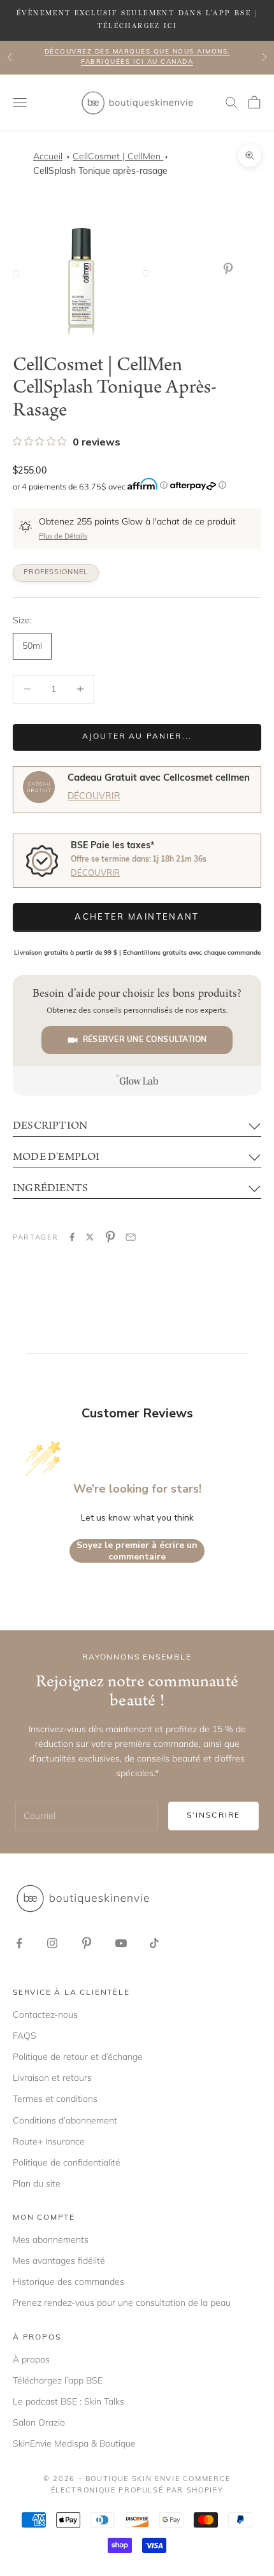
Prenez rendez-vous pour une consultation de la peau (122, 2303)
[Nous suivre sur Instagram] (52, 1943)
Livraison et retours (52, 2078)
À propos (31, 2359)
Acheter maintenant (137, 917)
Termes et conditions (55, 2099)
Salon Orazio (39, 2422)
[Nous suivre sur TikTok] (154, 1943)
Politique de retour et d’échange (78, 2057)
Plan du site (37, 2183)
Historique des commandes (68, 2282)
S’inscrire (214, 1816)
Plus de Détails (63, 537)
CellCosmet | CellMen (118, 156)
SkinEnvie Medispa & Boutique (74, 2443)
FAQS (25, 2036)
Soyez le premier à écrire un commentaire (137, 1551)
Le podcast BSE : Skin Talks (68, 2401)
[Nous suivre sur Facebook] (19, 1943)
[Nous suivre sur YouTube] (121, 1943)
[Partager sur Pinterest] (110, 1237)
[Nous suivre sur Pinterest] (87, 1943)
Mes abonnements (51, 2240)
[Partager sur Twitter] (90, 1237)
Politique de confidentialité (67, 2162)
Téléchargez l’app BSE (58, 2380)
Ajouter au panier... (137, 737)
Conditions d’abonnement (65, 2120)
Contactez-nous (45, 2015)
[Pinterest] (231, 269)
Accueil (48, 156)
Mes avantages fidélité (59, 2261)
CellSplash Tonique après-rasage (100, 172)
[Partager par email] (131, 1237)
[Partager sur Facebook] (72, 1237)
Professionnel (56, 573)
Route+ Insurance (49, 2141)
